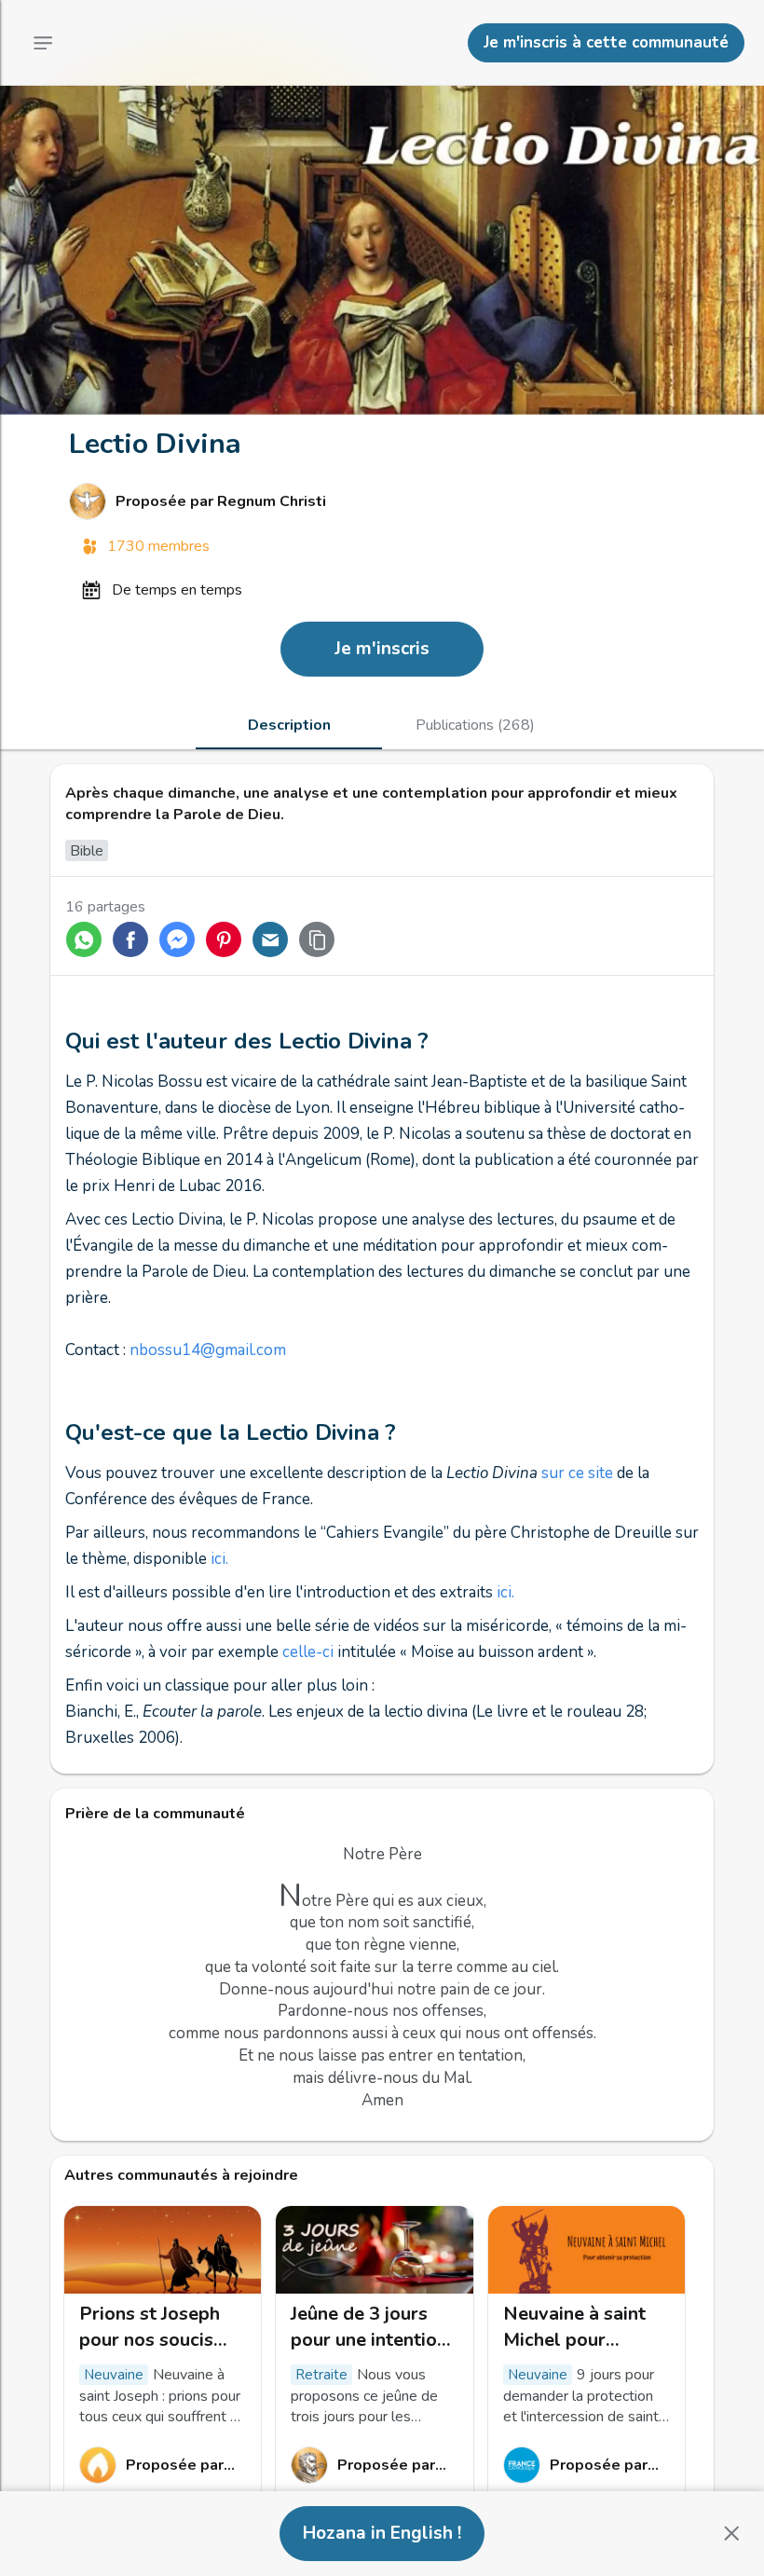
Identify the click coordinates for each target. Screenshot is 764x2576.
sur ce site (579, 1473)
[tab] (289, 725)
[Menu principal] (43, 43)
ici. (219, 1559)
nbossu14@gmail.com (208, 1350)
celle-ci (310, 1652)
